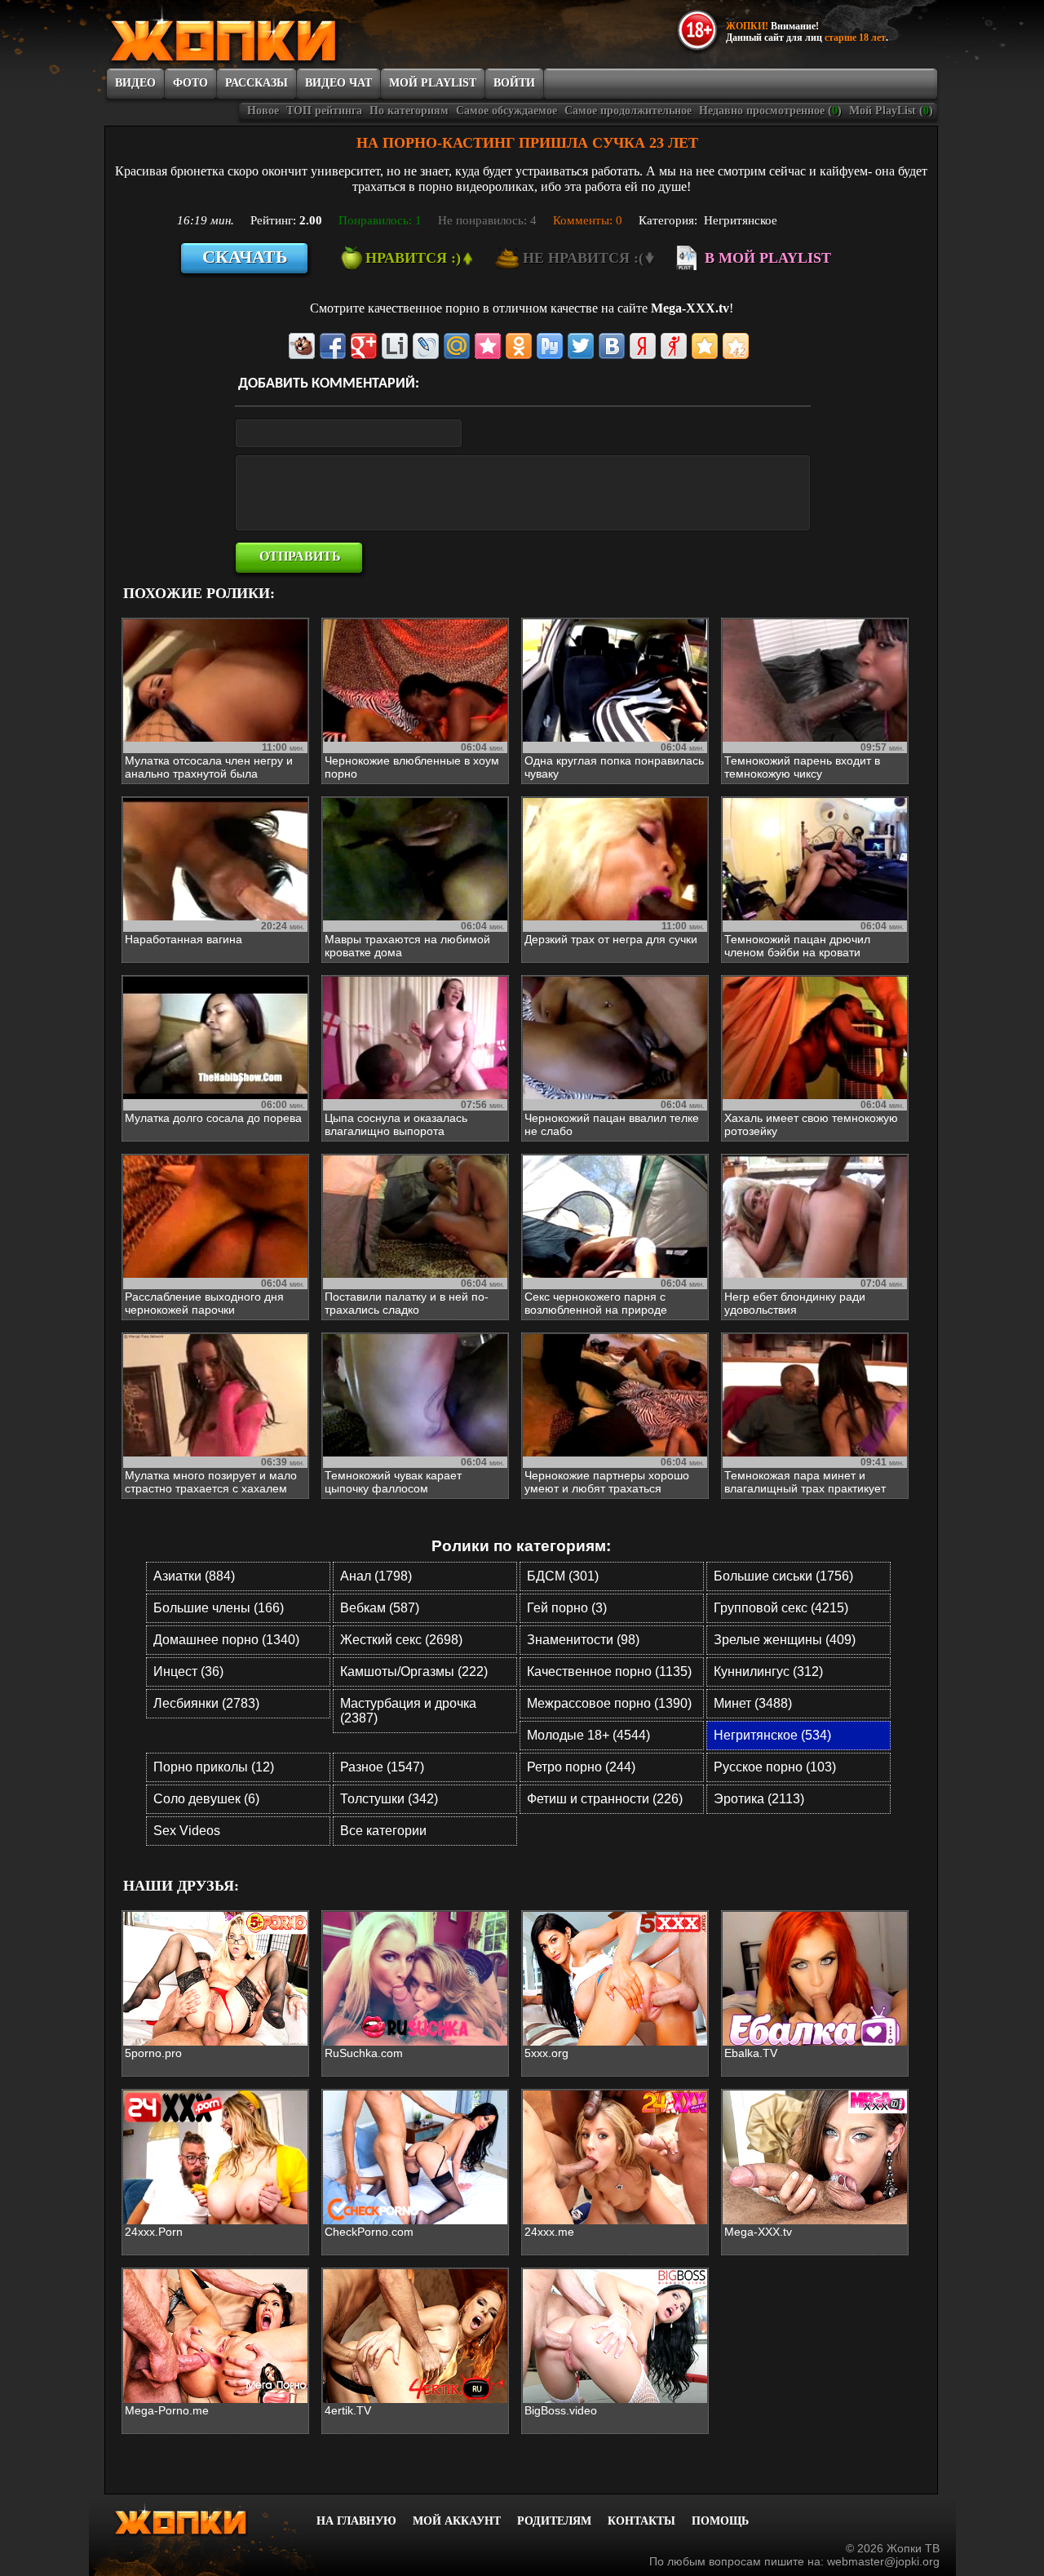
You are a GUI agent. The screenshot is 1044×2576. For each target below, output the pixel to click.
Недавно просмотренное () (770, 111)
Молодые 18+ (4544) (588, 1735)
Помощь (720, 2521)
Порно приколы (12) (214, 1767)
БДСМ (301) (563, 1576)
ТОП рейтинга (324, 111)
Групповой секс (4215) (781, 1608)
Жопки (202, 2519)
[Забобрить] (302, 346)
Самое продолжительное (628, 111)
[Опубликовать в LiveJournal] (426, 346)
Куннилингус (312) (768, 1672)
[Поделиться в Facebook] (333, 346)
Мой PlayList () (891, 111)
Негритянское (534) (772, 1735)
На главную (356, 2521)
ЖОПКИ (261, 35)
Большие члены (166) (219, 1608)
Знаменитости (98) (583, 1640)
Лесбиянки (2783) (206, 1703)
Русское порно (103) (775, 1767)
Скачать (245, 257)
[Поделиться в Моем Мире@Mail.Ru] (457, 346)
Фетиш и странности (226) (605, 1799)
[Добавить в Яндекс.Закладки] (643, 346)
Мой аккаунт (457, 2521)
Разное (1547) (382, 1767)
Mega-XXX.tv (690, 308)
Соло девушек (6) (206, 1799)
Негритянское (741, 220)
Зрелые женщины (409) (785, 1640)
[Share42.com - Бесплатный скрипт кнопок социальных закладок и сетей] (736, 346)
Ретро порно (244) (581, 1767)
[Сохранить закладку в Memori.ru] (488, 346)
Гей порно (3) (567, 1608)
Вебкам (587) (380, 1608)
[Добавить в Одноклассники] (519, 346)
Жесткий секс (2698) (401, 1640)
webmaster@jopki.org (883, 2561)
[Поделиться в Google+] (364, 346)
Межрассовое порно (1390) (609, 1703)
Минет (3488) (753, 1703)
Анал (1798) (376, 1576)
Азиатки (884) (194, 1576)
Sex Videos (187, 1831)
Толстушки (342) (389, 1799)
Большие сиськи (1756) (783, 1576)
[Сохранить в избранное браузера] (705, 346)
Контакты (641, 2521)
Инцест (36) (188, 1672)
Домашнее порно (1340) (226, 1640)
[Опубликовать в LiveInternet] (395, 346)
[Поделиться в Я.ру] (674, 346)
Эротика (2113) (759, 1799)
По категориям (409, 111)
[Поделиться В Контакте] (612, 346)
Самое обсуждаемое (507, 111)
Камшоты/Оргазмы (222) (414, 1672)
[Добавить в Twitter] (581, 346)
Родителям (554, 2521)
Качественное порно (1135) (609, 1672)
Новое (263, 111)
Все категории (383, 1831)
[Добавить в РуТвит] (550, 346)
